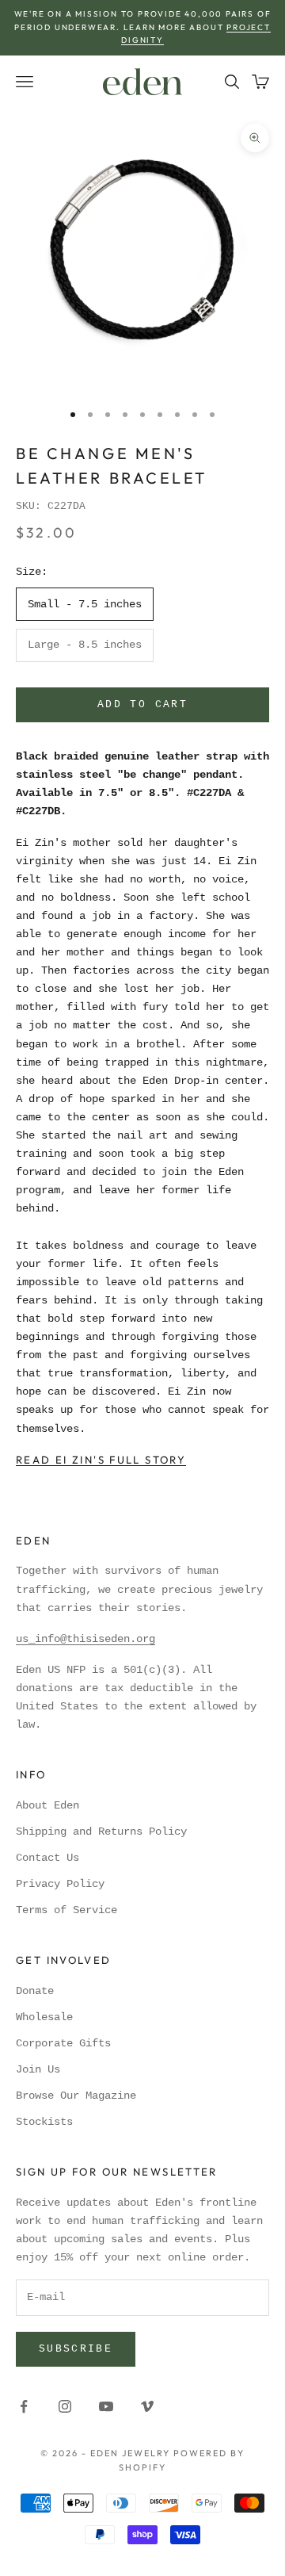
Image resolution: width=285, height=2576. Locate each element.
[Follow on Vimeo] (147, 2406)
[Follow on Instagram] (65, 2406)
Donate (35, 1991)
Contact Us (47, 1858)
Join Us (38, 2069)
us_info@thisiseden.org (85, 1639)
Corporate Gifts (63, 2043)
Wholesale (44, 2017)
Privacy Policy (60, 1884)
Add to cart (142, 704)
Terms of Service (66, 1910)
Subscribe (76, 2349)
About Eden (47, 1805)
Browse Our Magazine (76, 2096)
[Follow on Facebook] (24, 2406)
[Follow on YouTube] (106, 2406)
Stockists (44, 2122)
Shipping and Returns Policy (101, 1832)
